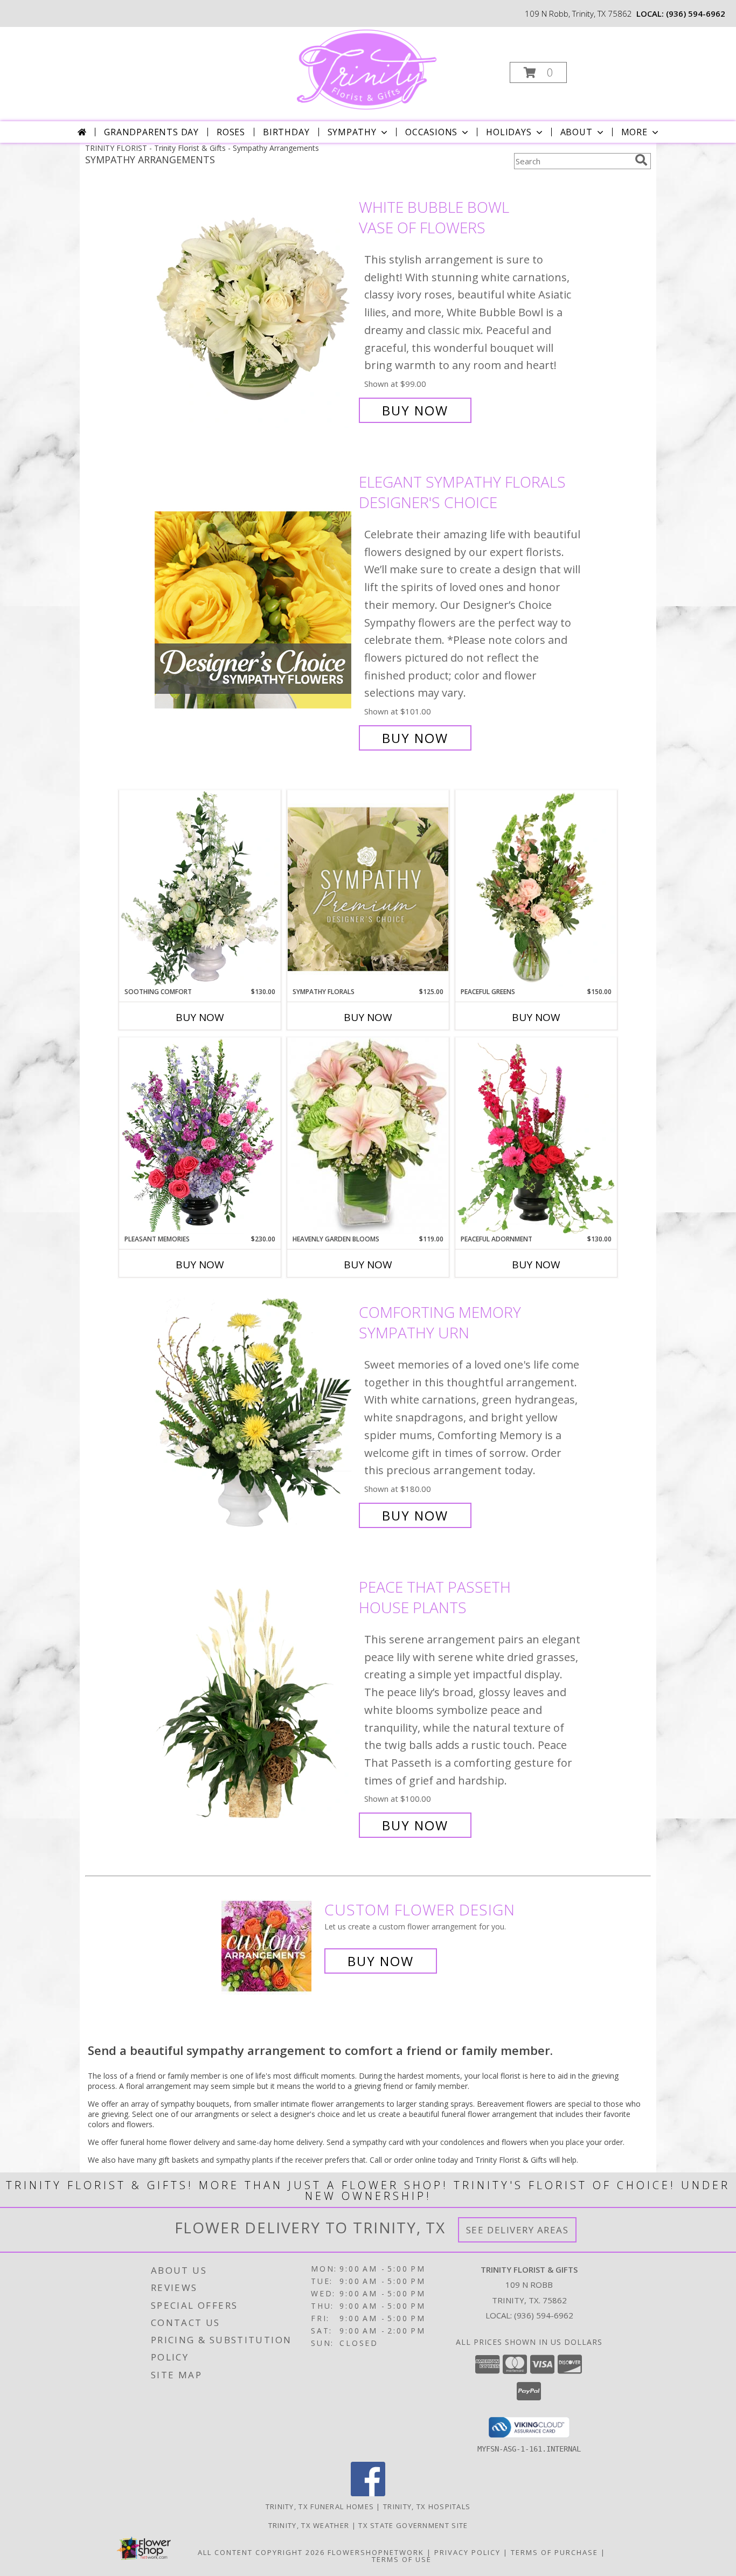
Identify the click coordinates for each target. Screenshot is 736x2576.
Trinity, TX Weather (309, 2525)
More (634, 132)
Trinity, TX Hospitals (427, 2506)
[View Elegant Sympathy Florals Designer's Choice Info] (254, 610)
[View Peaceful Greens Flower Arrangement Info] (536, 888)
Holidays (509, 132)
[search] (641, 160)
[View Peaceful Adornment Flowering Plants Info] (536, 1136)
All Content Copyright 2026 (261, 2552)
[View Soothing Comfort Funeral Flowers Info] (200, 888)
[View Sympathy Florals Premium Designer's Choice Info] (368, 889)
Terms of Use (402, 2559)
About (577, 132)
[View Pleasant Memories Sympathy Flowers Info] (200, 1136)
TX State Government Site (413, 2525)
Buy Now (415, 410)
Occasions (431, 132)
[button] (538, 72)
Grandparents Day (151, 132)
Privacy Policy (467, 2552)
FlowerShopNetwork (376, 2552)
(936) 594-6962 (696, 13)
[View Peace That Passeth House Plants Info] (254, 1706)
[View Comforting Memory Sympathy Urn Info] (254, 1414)
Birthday (286, 132)
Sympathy (352, 132)
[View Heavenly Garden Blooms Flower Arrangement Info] (368, 1136)
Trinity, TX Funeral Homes (320, 2506)
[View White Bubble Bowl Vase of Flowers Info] (254, 309)
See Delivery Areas (518, 2230)
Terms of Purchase (554, 2552)
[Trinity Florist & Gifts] (367, 69)
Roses (231, 132)
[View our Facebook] (368, 2493)
